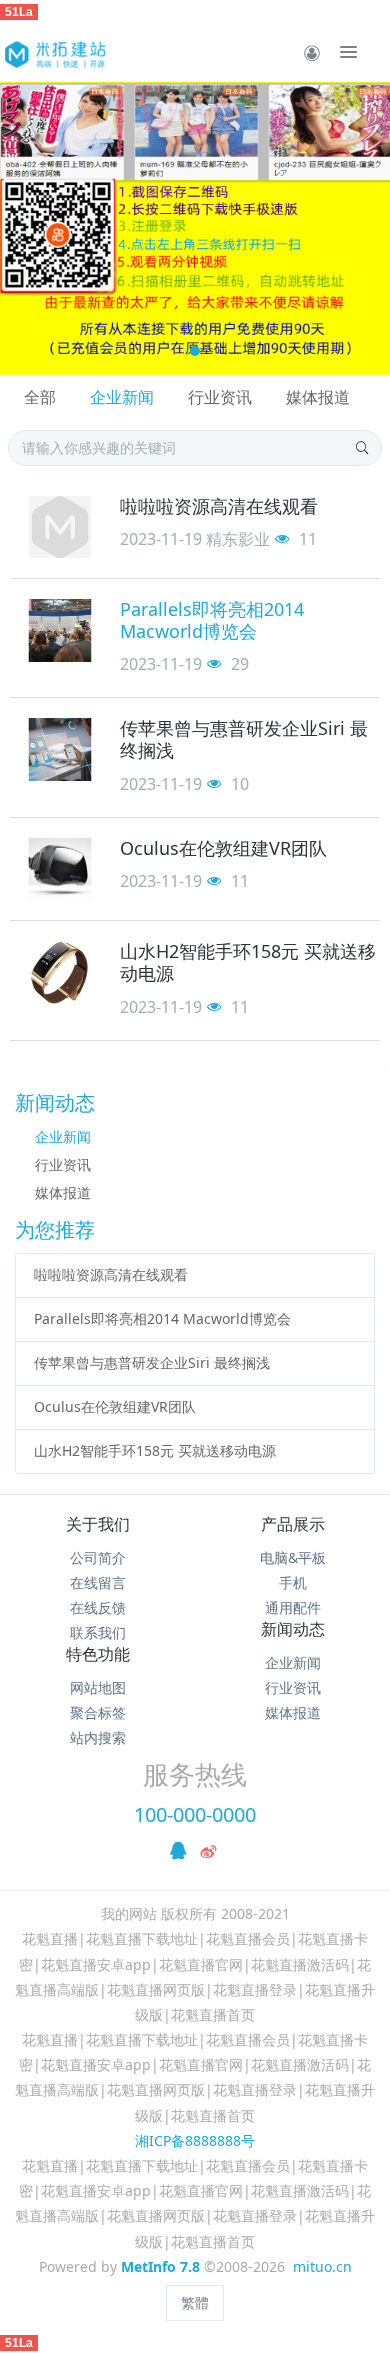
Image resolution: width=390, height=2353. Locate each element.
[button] (25, 228)
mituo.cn (322, 2266)
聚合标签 (98, 1712)
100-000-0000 (195, 1814)
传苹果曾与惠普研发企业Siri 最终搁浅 (152, 1362)
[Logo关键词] (54, 52)
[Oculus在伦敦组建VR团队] (60, 869)
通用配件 (293, 1607)
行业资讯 (220, 397)
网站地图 (98, 1687)
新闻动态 (293, 1629)
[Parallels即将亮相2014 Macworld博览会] (60, 630)
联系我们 (98, 1632)
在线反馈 (98, 1607)
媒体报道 (318, 397)
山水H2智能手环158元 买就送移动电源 (155, 1450)
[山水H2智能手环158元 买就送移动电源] (60, 972)
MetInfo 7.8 (160, 2266)
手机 (293, 1582)
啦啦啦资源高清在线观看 (111, 1274)
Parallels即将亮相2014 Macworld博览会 (162, 1318)
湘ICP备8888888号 (195, 2140)
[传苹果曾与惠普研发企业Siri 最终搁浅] (60, 749)
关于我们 (98, 1524)
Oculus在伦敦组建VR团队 (115, 1406)
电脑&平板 (293, 1557)
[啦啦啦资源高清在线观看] (60, 527)
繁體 (195, 2302)
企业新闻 (122, 397)
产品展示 (293, 1524)
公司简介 (98, 1557)
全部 (40, 397)
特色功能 (98, 1654)
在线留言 (98, 1582)
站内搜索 (98, 1737)
